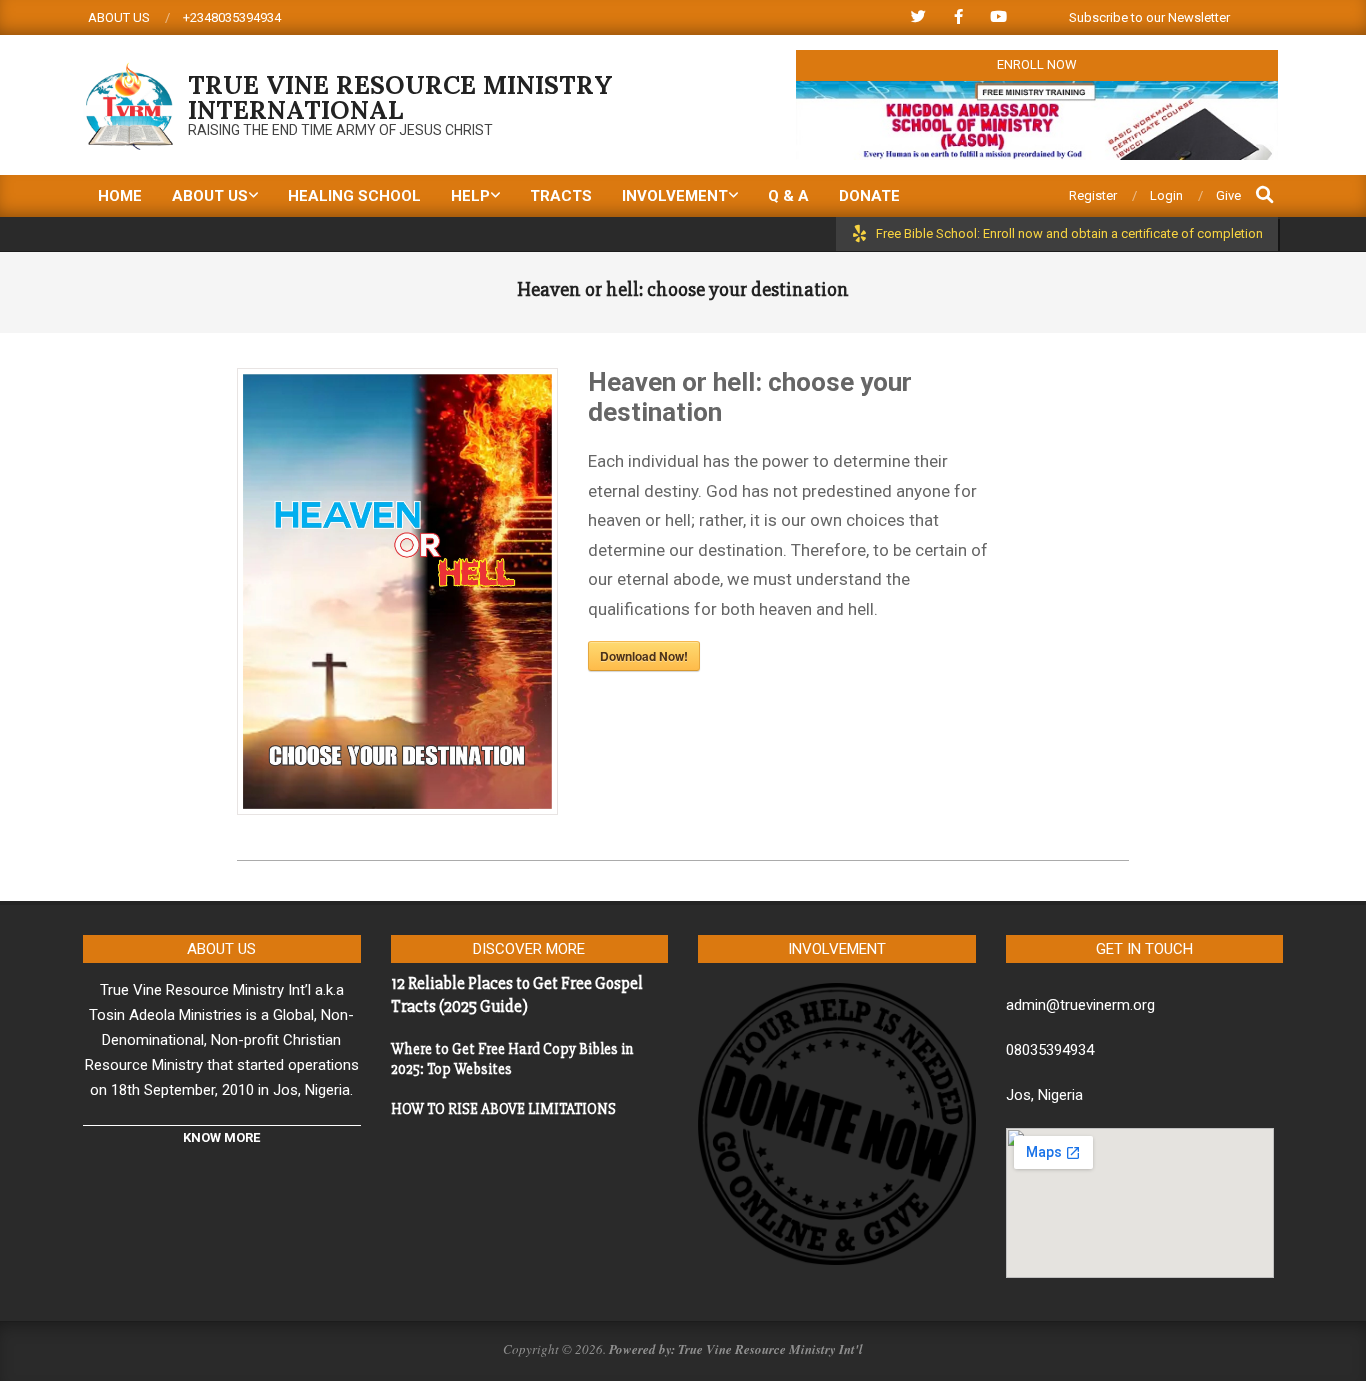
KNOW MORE (221, 1137)
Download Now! (644, 656)
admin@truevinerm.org (1080, 1005)
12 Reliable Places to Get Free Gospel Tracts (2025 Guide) (517, 995)
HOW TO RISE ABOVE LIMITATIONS (503, 1109)
